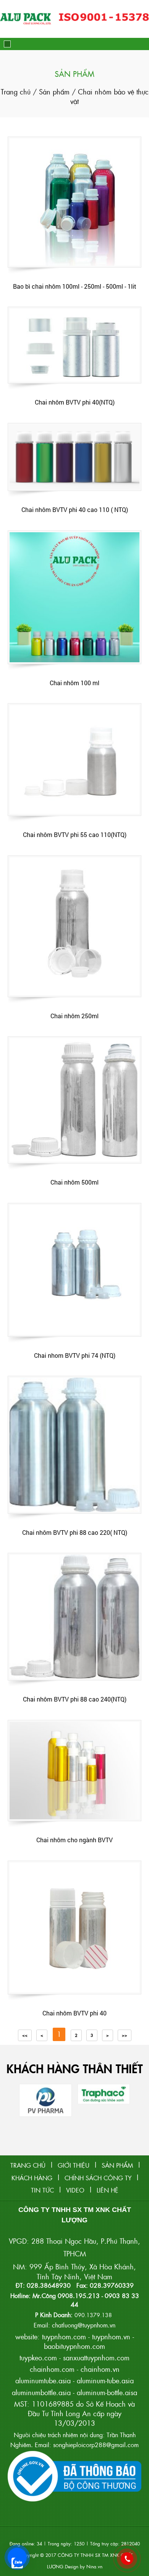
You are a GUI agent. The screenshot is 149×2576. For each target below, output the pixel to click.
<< (25, 2035)
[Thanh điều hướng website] (7, 44)
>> (125, 2035)
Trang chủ (17, 92)
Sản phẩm (54, 92)
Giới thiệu (74, 2165)
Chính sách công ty (98, 2178)
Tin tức (42, 2190)
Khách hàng (32, 2178)
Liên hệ (108, 2190)
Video (75, 2190)
